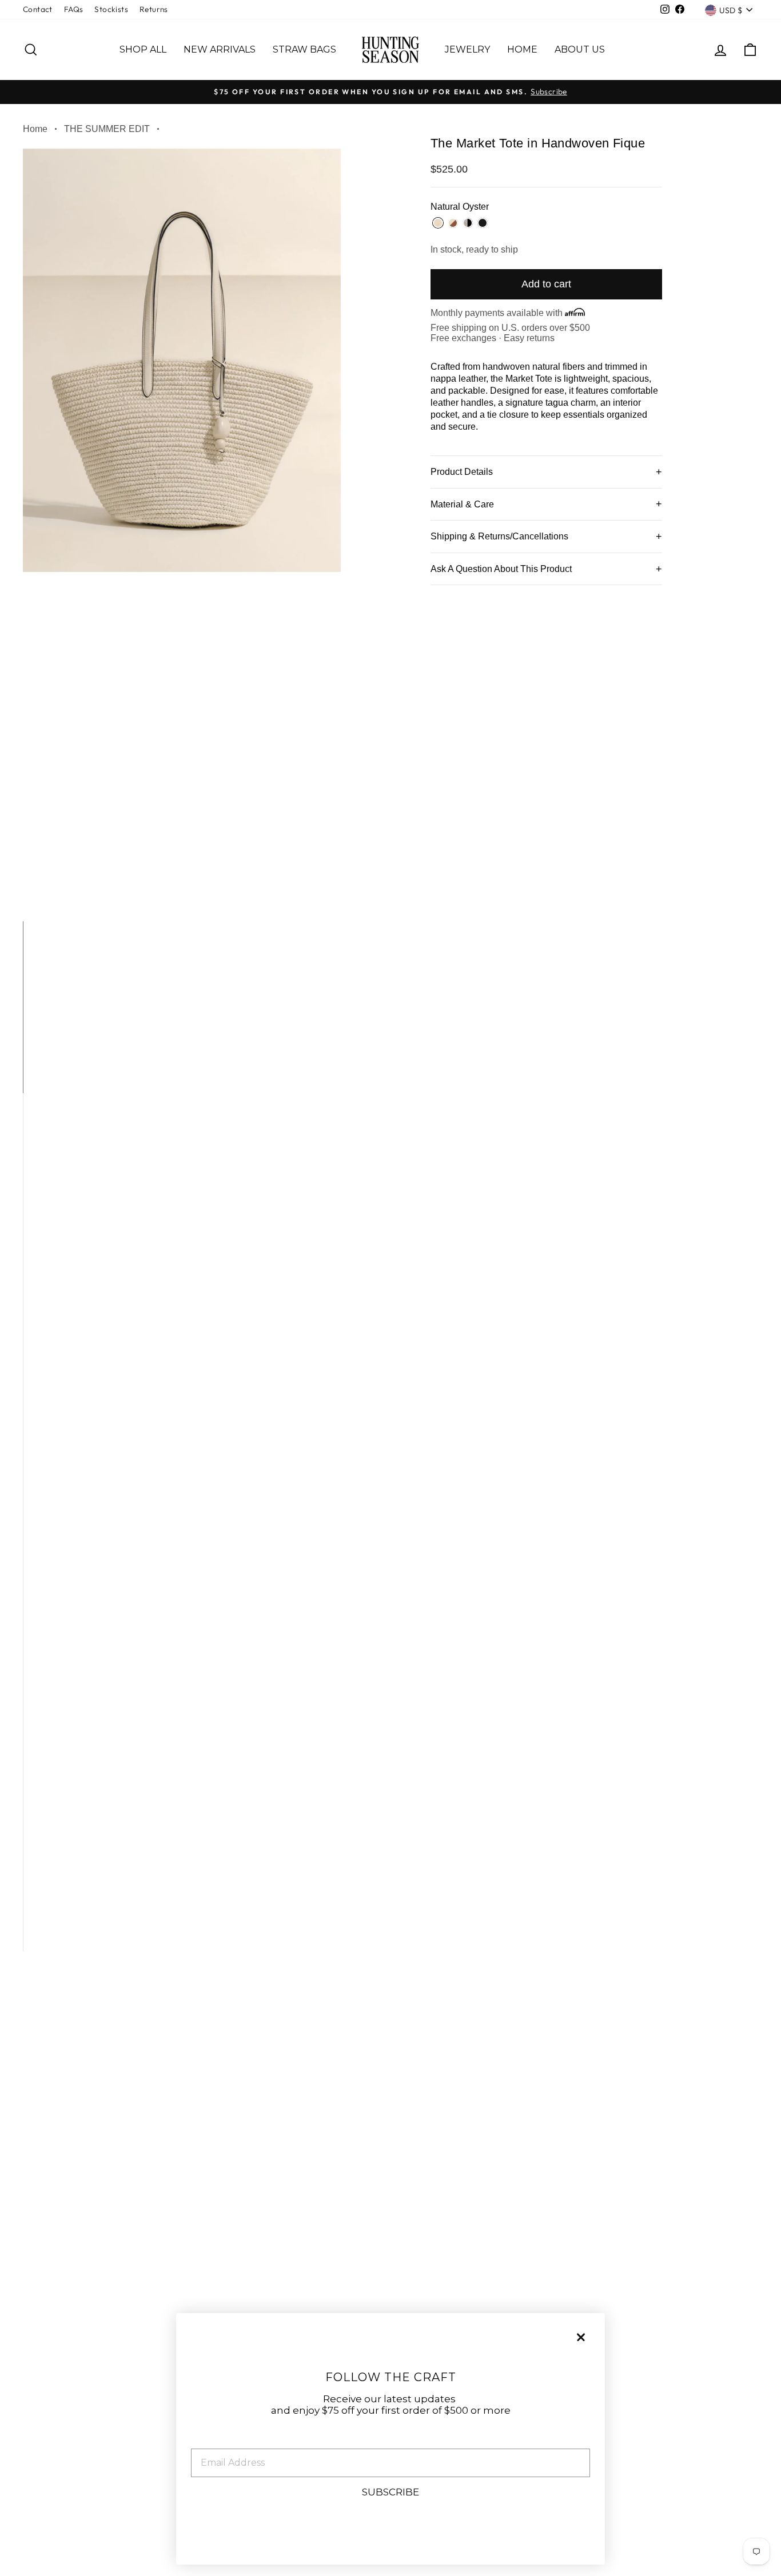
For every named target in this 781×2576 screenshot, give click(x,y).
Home (35, 129)
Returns (154, 9)
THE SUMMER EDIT (107, 129)
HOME (522, 49)
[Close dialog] (581, 2337)
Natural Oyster (438, 223)
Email (206, 2440)
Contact (38, 9)
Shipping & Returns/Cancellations (499, 536)
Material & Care (462, 504)
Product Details (462, 472)
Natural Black (468, 223)
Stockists (111, 9)
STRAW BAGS (304, 49)
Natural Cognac (453, 223)
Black (483, 223)
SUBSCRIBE (390, 2492)
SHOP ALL (143, 49)
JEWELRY (467, 49)
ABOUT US (580, 49)
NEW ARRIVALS (220, 49)
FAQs (74, 9)
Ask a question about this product (501, 569)
